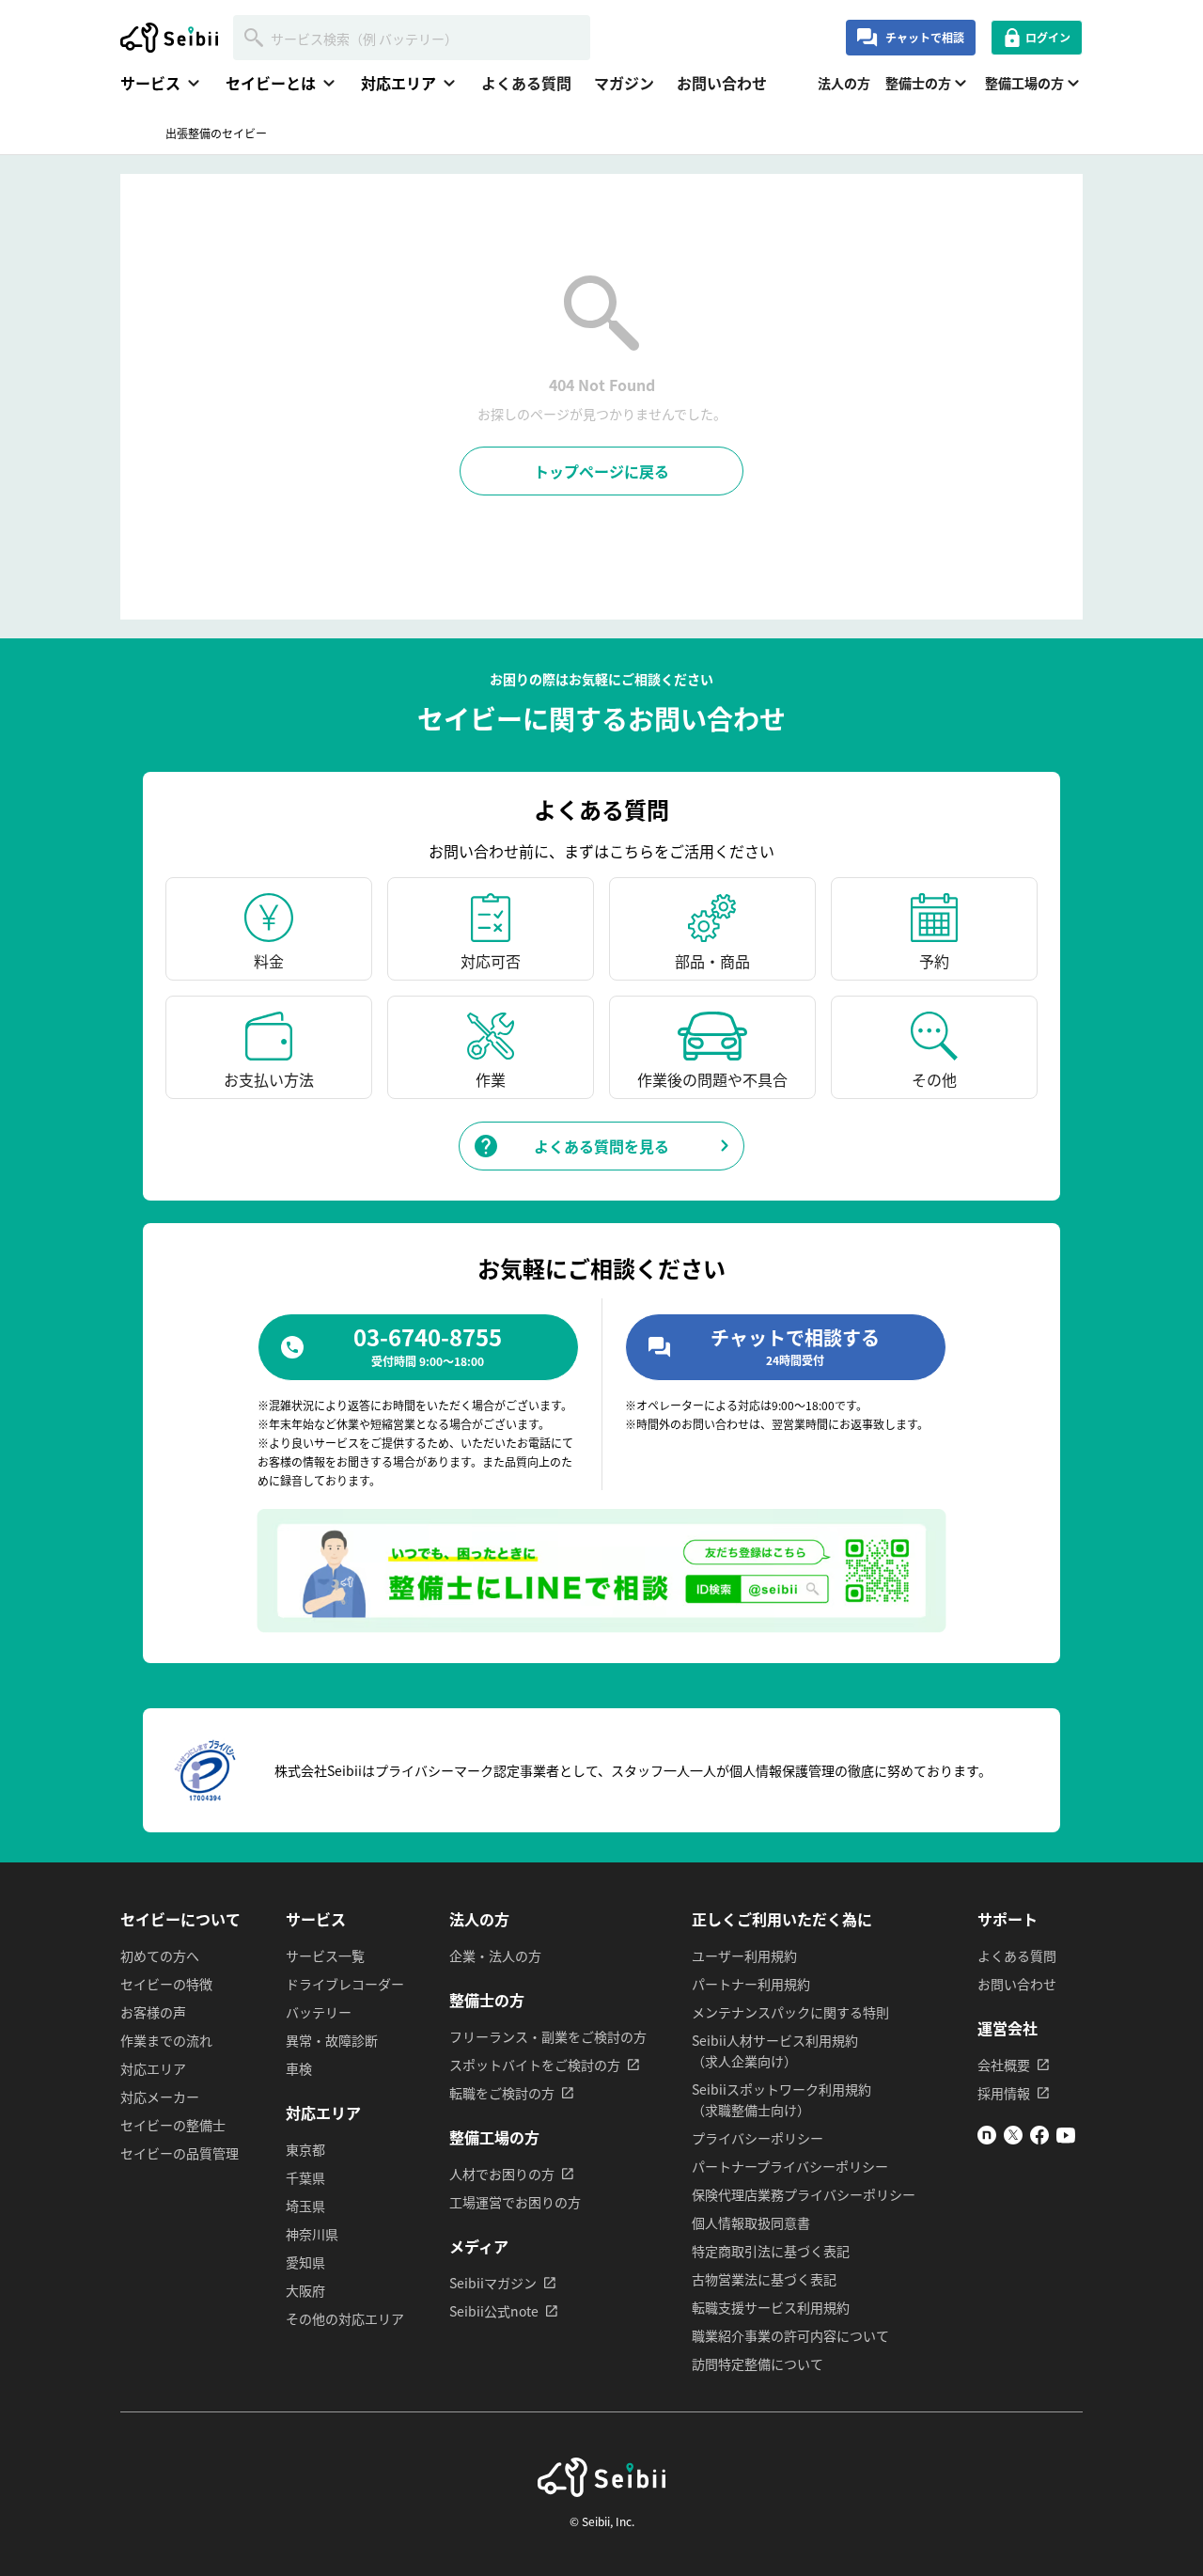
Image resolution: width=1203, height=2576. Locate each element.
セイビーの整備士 (173, 2125)
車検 (299, 2068)
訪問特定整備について (758, 2364)
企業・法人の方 (495, 1956)
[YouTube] (1066, 2139)
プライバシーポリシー (758, 2138)
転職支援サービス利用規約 (771, 2307)
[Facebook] (1039, 2139)
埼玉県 (305, 2206)
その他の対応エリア (345, 2318)
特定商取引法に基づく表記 (771, 2251)
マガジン (624, 83)
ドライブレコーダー (345, 1984)
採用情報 (1004, 2093)
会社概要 (1004, 2065)
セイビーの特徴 (166, 1984)
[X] (1013, 2139)
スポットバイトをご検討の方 (535, 2065)
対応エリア (153, 2068)
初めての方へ (160, 1956)
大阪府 (305, 2290)
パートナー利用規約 (751, 1984)
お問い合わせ (722, 83)
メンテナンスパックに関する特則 (790, 2012)
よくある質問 (526, 83)
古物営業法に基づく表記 (764, 2279)
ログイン (1048, 37)
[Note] (987, 2139)
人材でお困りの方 (502, 2174)
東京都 (305, 2149)
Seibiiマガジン (493, 2283)
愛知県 (305, 2262)
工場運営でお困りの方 (515, 2202)
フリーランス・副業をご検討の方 (548, 2036)
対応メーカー (160, 2097)
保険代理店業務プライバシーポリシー (804, 2194)
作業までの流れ (166, 2040)
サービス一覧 (325, 1956)
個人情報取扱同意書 (751, 2223)
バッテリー (319, 2012)
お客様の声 (153, 2012)
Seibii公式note (494, 2311)
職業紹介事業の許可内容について (790, 2335)
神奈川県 (312, 2234)
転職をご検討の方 (502, 2093)
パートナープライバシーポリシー (790, 2166)
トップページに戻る (601, 471)
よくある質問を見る (601, 1146)
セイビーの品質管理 (180, 2153)
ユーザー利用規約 (744, 1956)
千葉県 (305, 2177)
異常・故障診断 (332, 2040)
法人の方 (844, 83)
